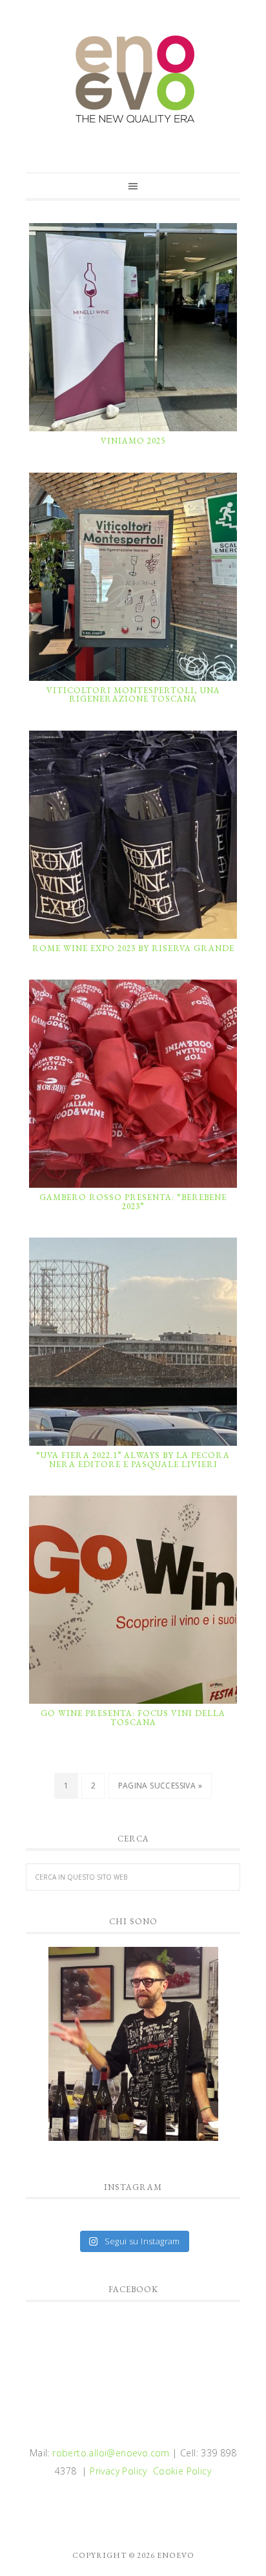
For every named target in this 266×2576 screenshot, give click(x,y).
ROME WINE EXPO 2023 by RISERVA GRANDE (133, 948)
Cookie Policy (182, 2471)
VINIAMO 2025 (133, 441)
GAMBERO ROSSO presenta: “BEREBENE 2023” (133, 1202)
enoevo (133, 80)
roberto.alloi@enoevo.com (111, 2453)
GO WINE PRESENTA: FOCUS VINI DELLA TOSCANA (133, 1718)
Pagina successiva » (160, 1786)
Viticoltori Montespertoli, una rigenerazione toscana (133, 695)
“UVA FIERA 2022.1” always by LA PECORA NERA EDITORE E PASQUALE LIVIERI (133, 1460)
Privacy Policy (118, 2471)
